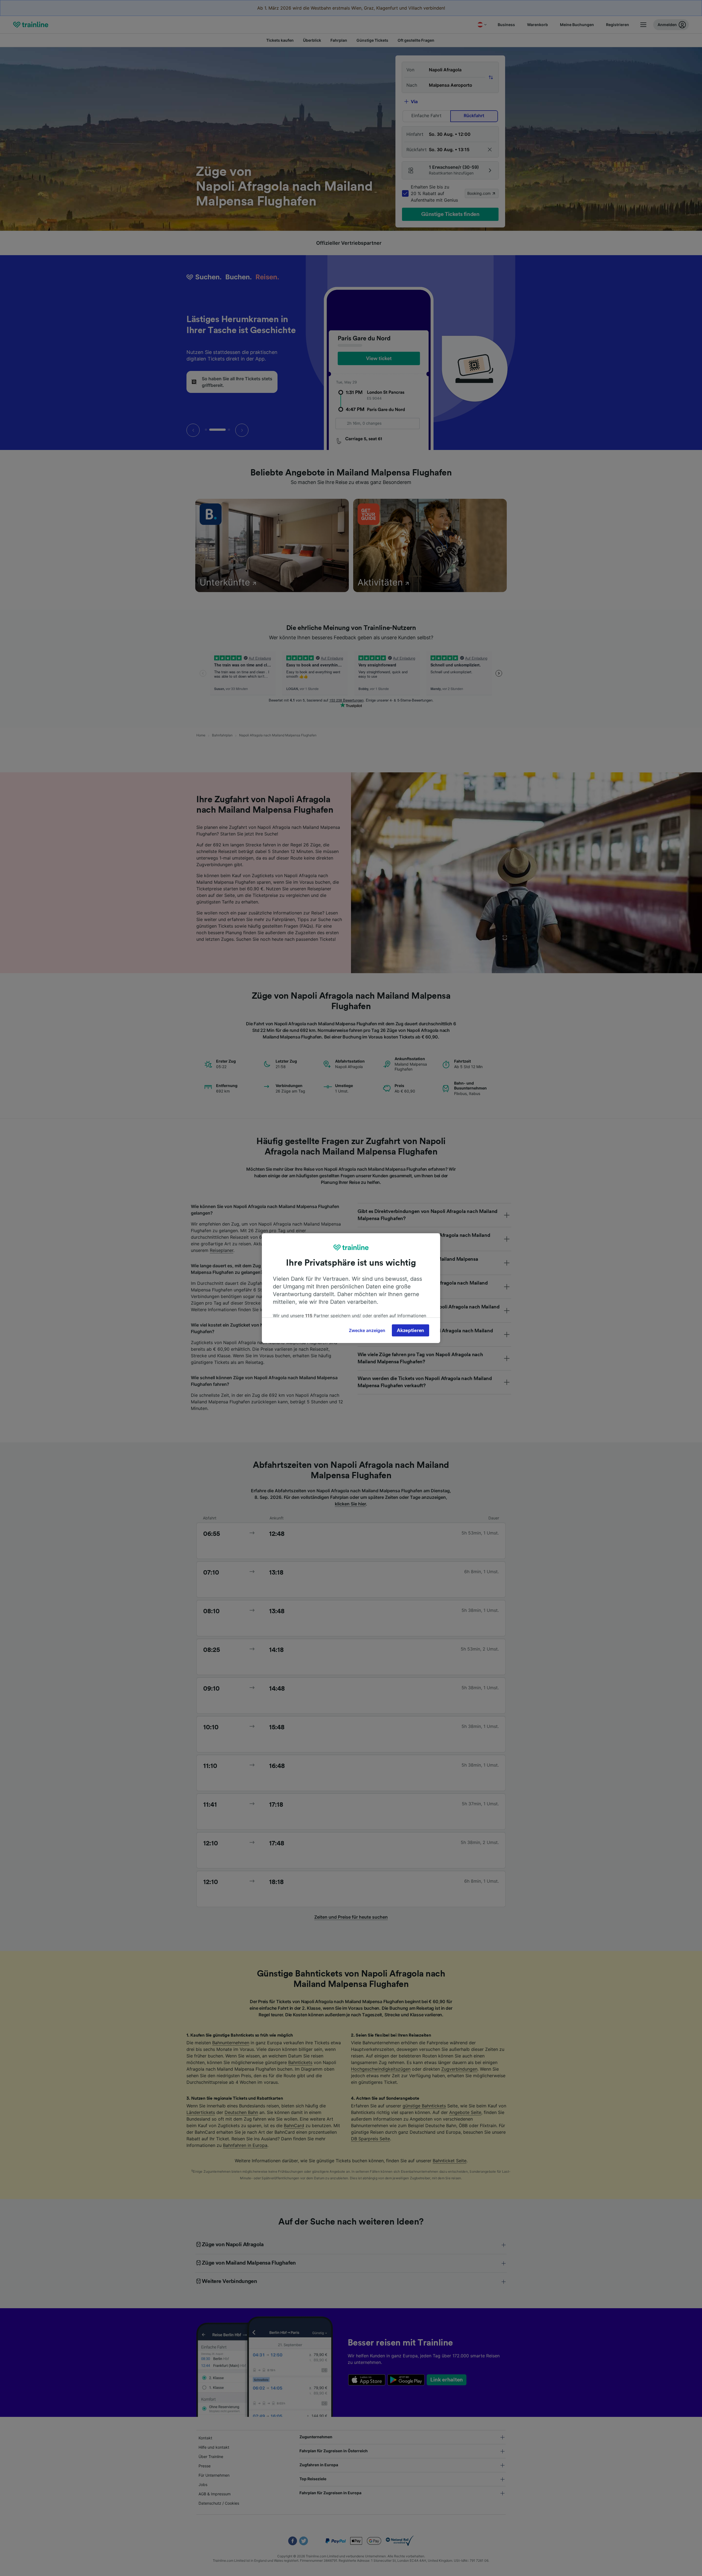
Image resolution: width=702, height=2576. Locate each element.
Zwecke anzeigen (367, 1330)
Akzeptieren (411, 1330)
